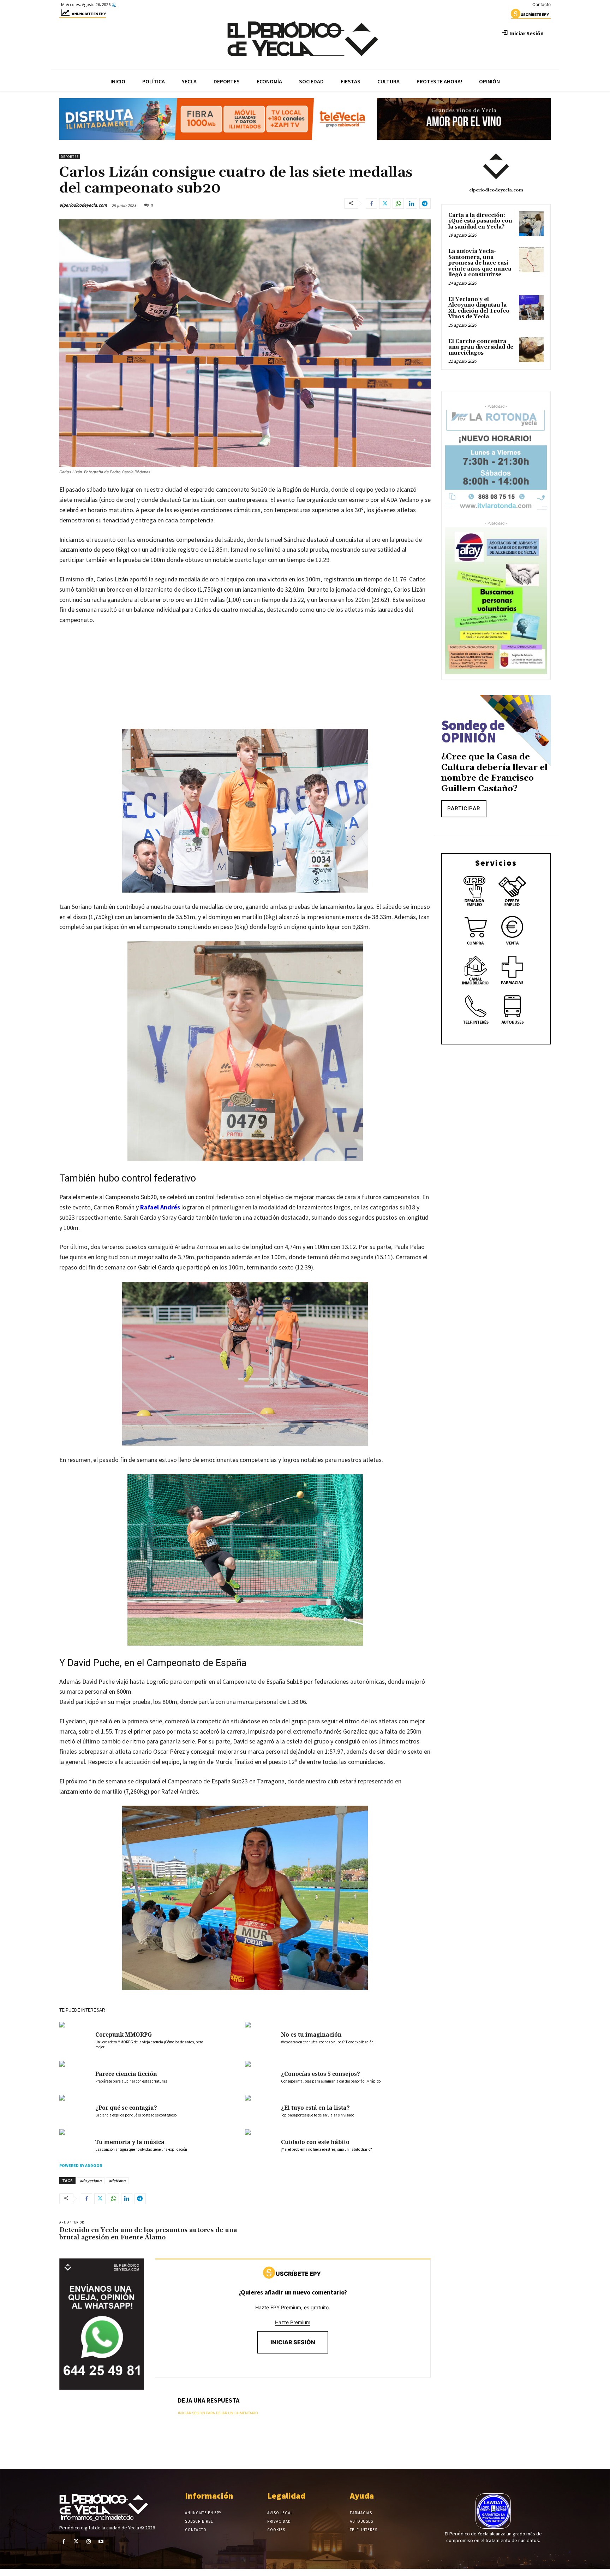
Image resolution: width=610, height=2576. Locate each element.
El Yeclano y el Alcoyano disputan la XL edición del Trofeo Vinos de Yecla (479, 308)
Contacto (542, 4)
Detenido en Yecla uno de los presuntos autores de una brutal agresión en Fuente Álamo (148, 2234)
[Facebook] (371, 203)
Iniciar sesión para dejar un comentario (218, 2413)
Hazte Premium (293, 2322)
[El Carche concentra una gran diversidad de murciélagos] (531, 350)
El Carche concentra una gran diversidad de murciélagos (481, 347)
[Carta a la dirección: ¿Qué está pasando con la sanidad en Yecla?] (531, 224)
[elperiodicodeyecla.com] (496, 166)
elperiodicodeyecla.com (83, 205)
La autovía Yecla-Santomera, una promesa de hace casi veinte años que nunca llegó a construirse (480, 263)
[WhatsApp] (398, 203)
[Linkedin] (412, 203)
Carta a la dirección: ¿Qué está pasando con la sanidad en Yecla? (480, 221)
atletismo (117, 2181)
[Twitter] (385, 203)
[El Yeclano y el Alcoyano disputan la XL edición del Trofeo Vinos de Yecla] (531, 308)
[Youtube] (101, 2542)
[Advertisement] (245, 684)
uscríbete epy (535, 14)
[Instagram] (88, 2542)
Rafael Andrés (160, 1207)
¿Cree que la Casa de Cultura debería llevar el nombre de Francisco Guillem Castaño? (494, 773)
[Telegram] (425, 203)
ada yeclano (91, 2181)
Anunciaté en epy (89, 14)
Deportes (70, 157)
